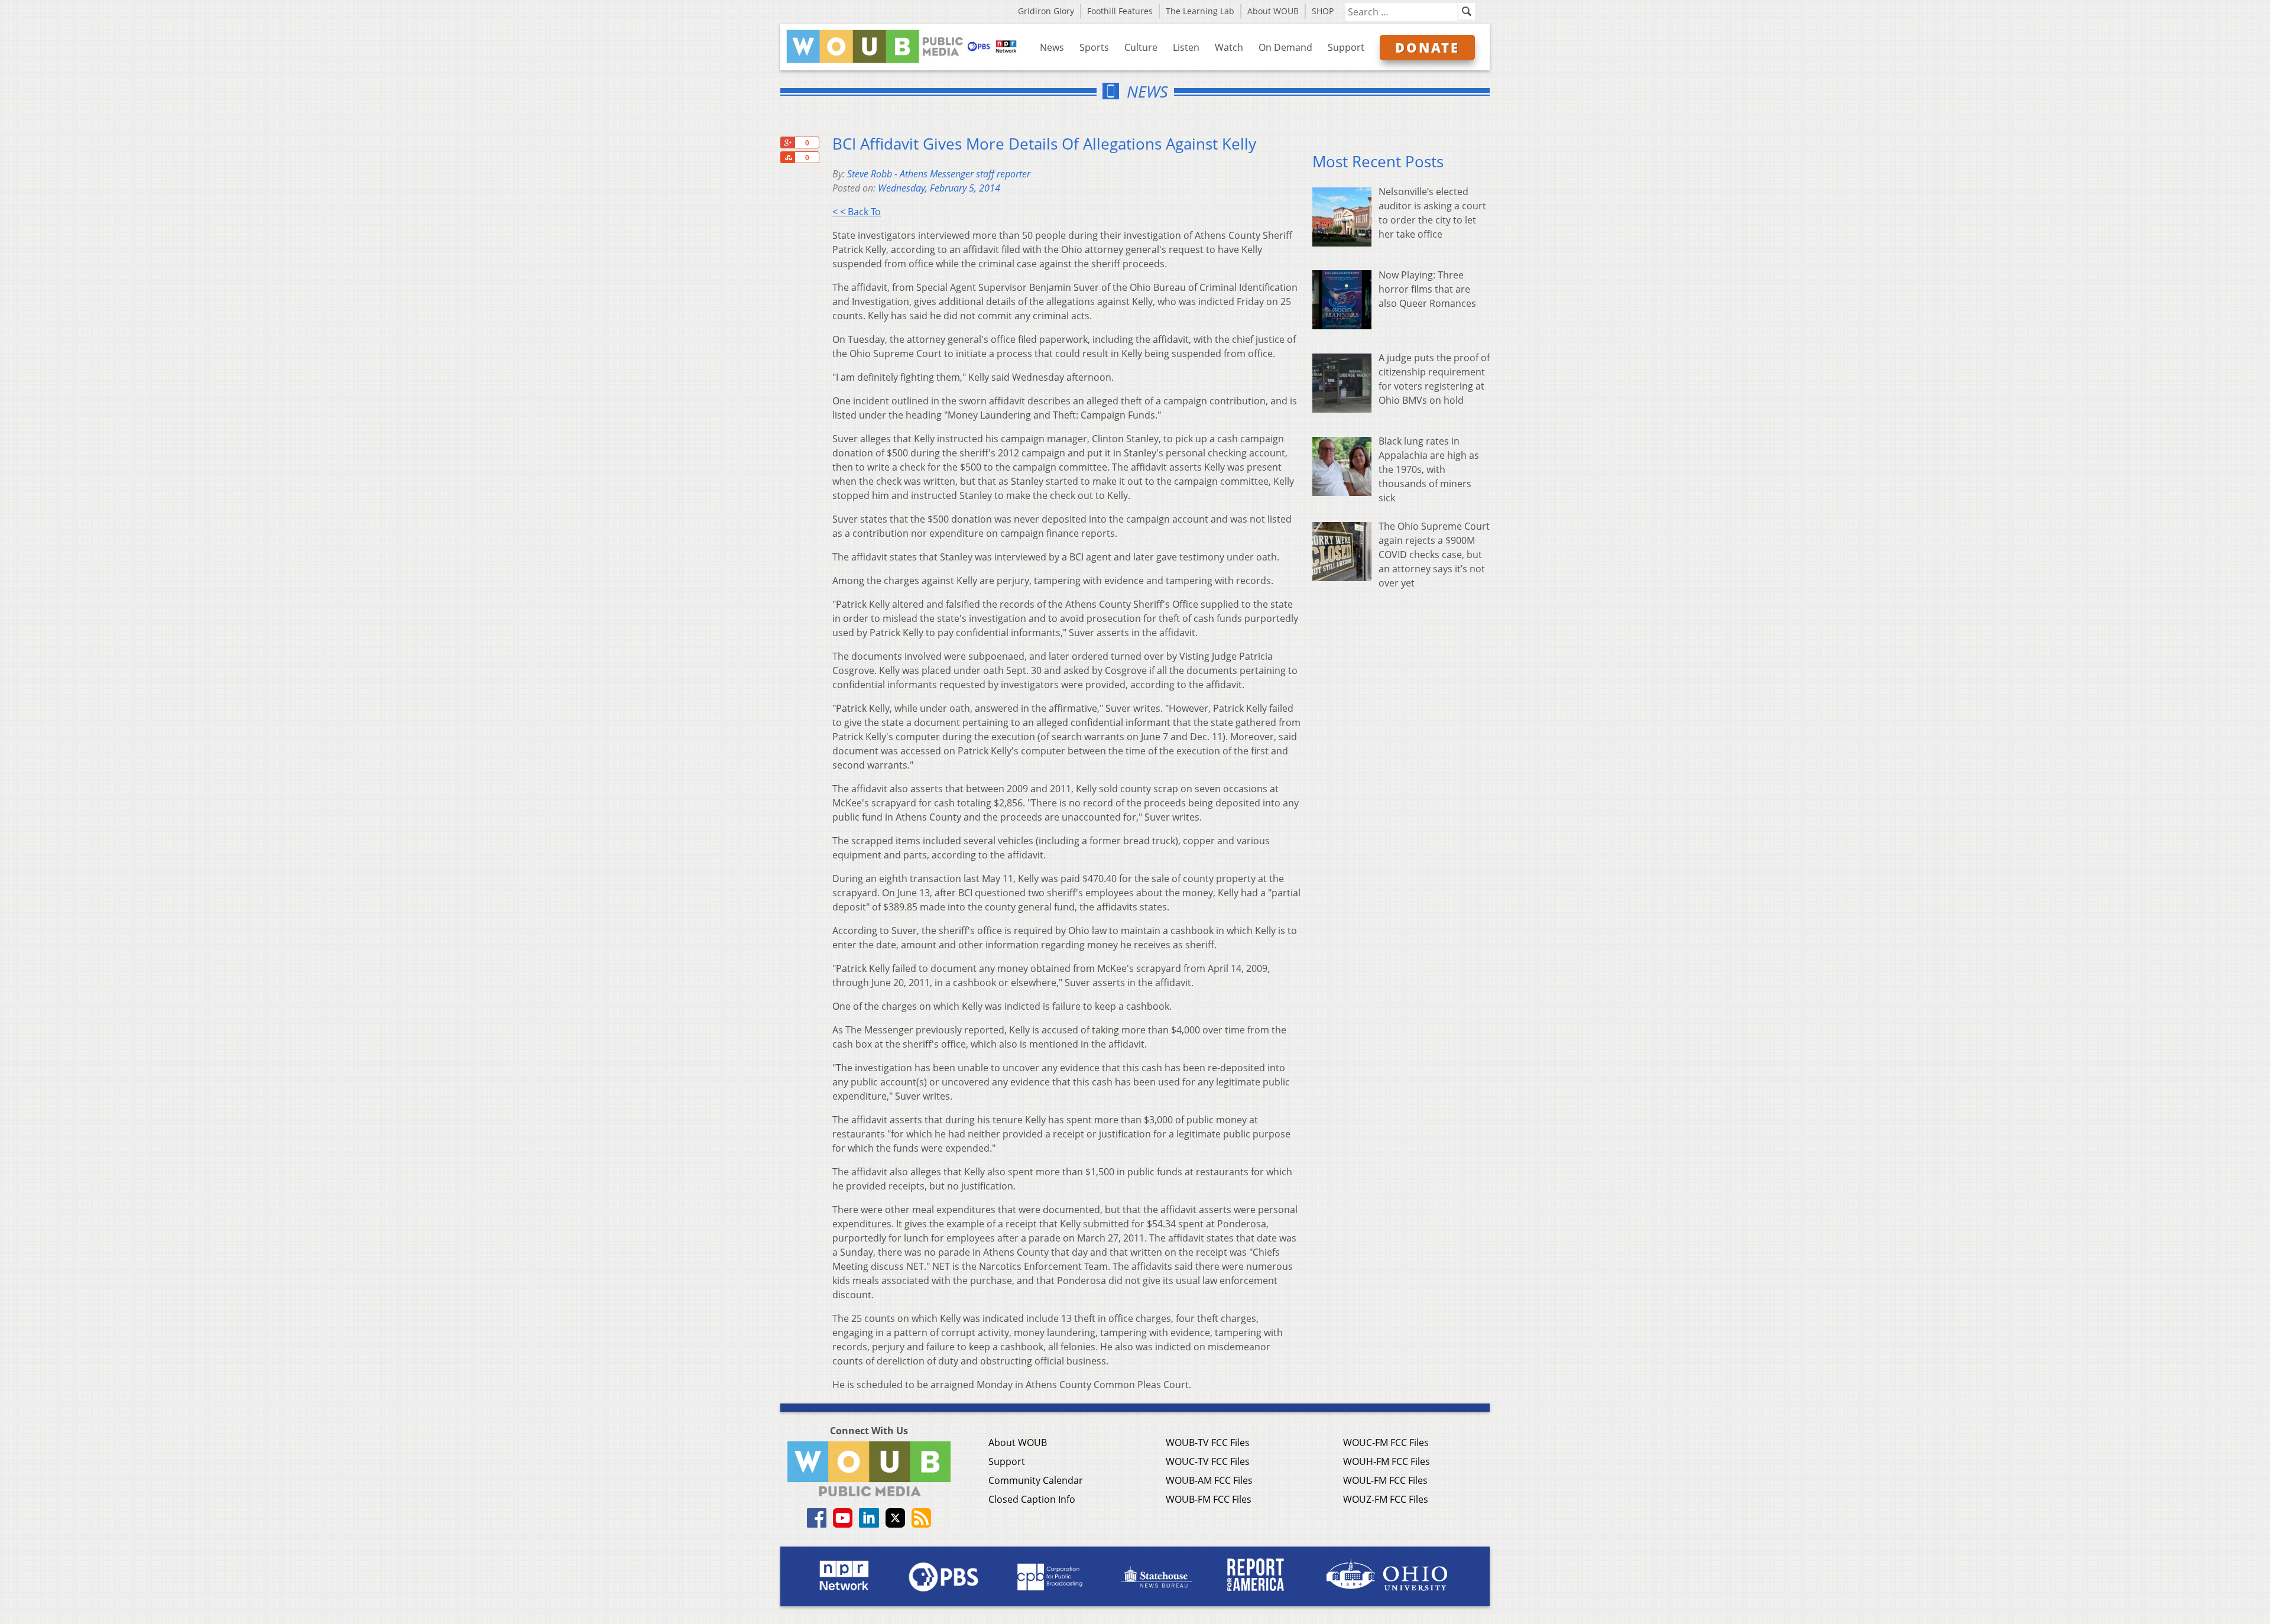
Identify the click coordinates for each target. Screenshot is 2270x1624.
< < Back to (857, 212)
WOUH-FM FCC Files (1387, 1461)
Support (1346, 47)
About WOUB (1273, 11)
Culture (1141, 47)
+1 (787, 142)
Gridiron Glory (1046, 11)
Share (787, 157)
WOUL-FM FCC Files (1385, 1480)
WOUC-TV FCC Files (1208, 1461)
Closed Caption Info (1032, 1499)
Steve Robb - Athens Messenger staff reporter (939, 174)
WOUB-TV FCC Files (1208, 1443)
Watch (1229, 47)
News (1052, 47)
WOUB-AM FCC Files (1209, 1480)
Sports (1094, 47)
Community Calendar (1036, 1480)
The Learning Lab (1200, 11)
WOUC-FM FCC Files (1386, 1443)
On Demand (1285, 47)
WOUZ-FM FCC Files (1386, 1499)
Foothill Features (1120, 11)
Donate (1427, 47)
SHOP (1323, 11)
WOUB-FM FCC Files (1209, 1499)
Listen (1186, 47)
